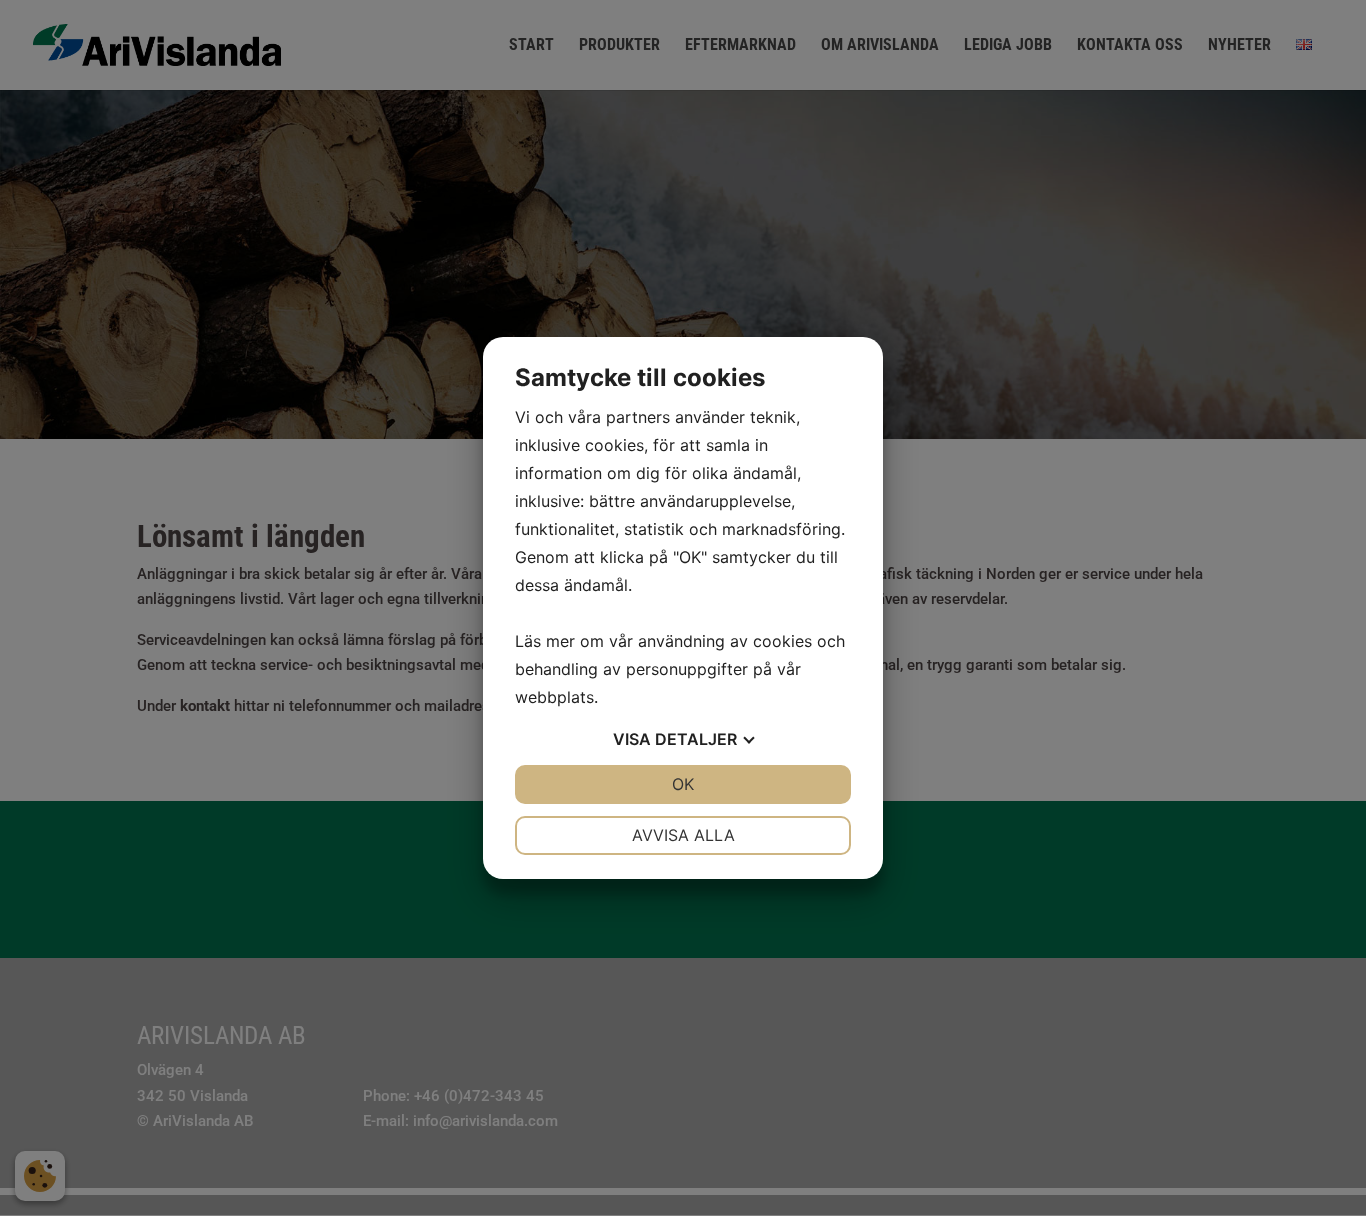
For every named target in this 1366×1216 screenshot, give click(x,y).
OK (683, 784)
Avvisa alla (683, 835)
